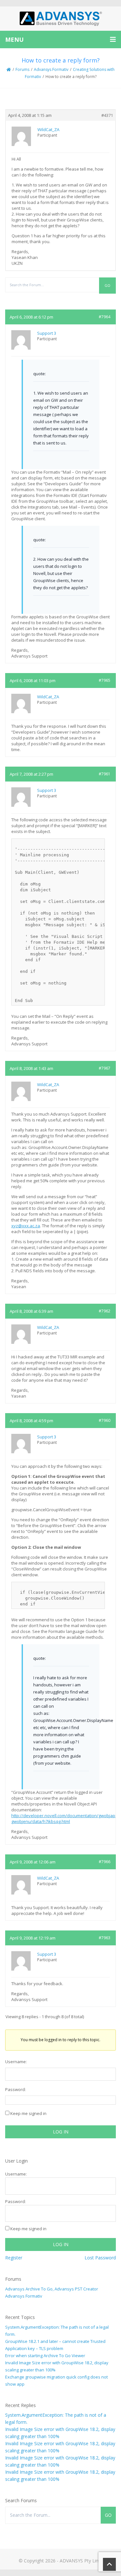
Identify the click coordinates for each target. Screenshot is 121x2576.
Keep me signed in (28, 2113)
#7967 (105, 1068)
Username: (16, 2062)
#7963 (105, 1938)
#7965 (105, 680)
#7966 (105, 1862)
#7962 (105, 1311)
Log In (61, 2132)
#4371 (107, 115)
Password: (15, 2089)
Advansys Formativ (51, 69)
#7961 (105, 774)
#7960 (105, 1420)
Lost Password (100, 2258)
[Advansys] (61, 19)
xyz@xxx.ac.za (26, 1226)
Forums (22, 69)
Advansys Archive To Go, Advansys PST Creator (52, 2289)
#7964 (105, 317)
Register (14, 2258)
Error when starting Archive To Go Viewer (45, 2356)
